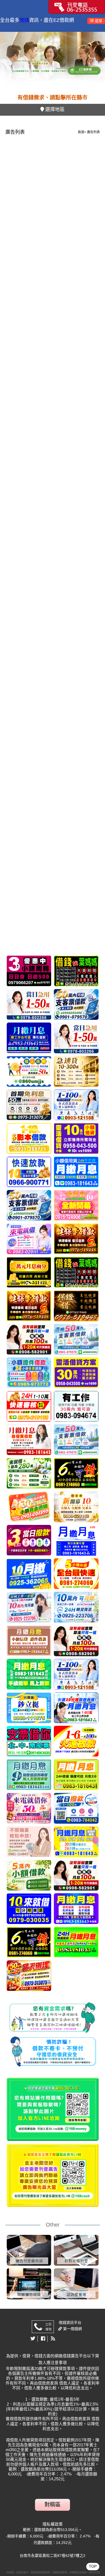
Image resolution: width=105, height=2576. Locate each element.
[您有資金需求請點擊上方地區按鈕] (53, 2109)
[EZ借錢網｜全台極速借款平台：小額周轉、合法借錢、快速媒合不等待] (52, 62)
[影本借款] (29, 1138)
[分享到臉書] (43, 2339)
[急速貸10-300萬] (76, 1071)
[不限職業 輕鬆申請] (29, 1842)
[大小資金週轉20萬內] (29, 1205)
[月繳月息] (29, 1038)
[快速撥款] (29, 1875)
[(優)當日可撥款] (29, 1239)
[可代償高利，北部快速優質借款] (29, 1339)
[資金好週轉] (29, 1406)
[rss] (53, 2339)
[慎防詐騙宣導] (53, 2051)
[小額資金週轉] (29, 1507)
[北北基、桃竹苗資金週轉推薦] (29, 1071)
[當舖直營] (29, 1272)
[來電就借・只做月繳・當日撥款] (76, 1808)
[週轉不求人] (29, 1373)
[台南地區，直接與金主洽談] (76, 1741)
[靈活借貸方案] (76, 1138)
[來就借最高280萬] (29, 1473)
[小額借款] (29, 1574)
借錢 (24, 20)
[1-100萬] (29, 1004)
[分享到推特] (33, 2339)
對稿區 (52, 2505)
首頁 (81, 132)
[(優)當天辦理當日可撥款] (29, 1105)
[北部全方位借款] (76, 1339)
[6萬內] (76, 1473)
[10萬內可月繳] (29, 1607)
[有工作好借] (76, 1205)
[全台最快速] (76, 1574)
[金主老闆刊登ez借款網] (53, 2175)
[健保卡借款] (76, 1239)
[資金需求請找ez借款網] (53, 2018)
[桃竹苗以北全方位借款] (76, 1004)
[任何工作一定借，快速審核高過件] (76, 1607)
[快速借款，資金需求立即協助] (76, 971)
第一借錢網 (72, 2329)
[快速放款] (29, 1172)
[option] (52, 62)
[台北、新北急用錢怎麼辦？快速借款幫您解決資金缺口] (76, 1406)
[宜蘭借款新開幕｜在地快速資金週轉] (76, 1507)
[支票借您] (29, 1741)
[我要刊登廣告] (77, 6)
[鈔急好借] (76, 1306)
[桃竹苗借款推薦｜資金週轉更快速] (29, 971)
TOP (93, 2566)
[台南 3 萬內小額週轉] (29, 1540)
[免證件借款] (29, 1909)
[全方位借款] (76, 1440)
